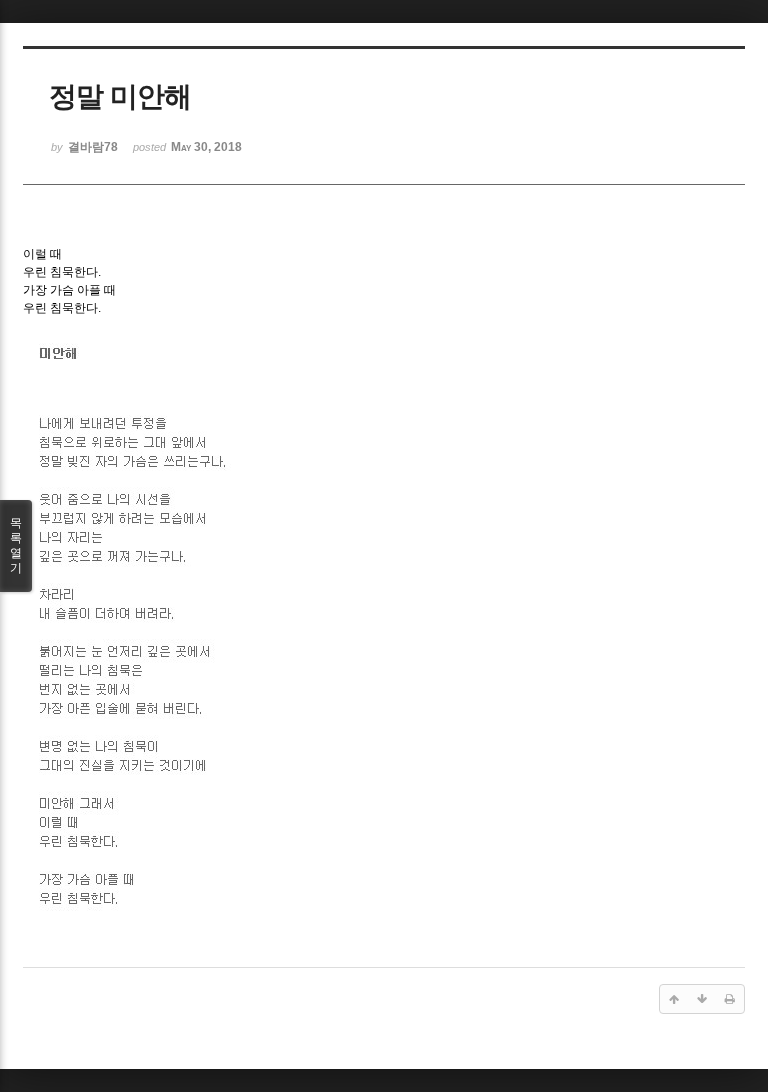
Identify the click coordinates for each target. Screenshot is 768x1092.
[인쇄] (730, 999)
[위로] (674, 999)
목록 (16, 545)
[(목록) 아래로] (702, 999)
